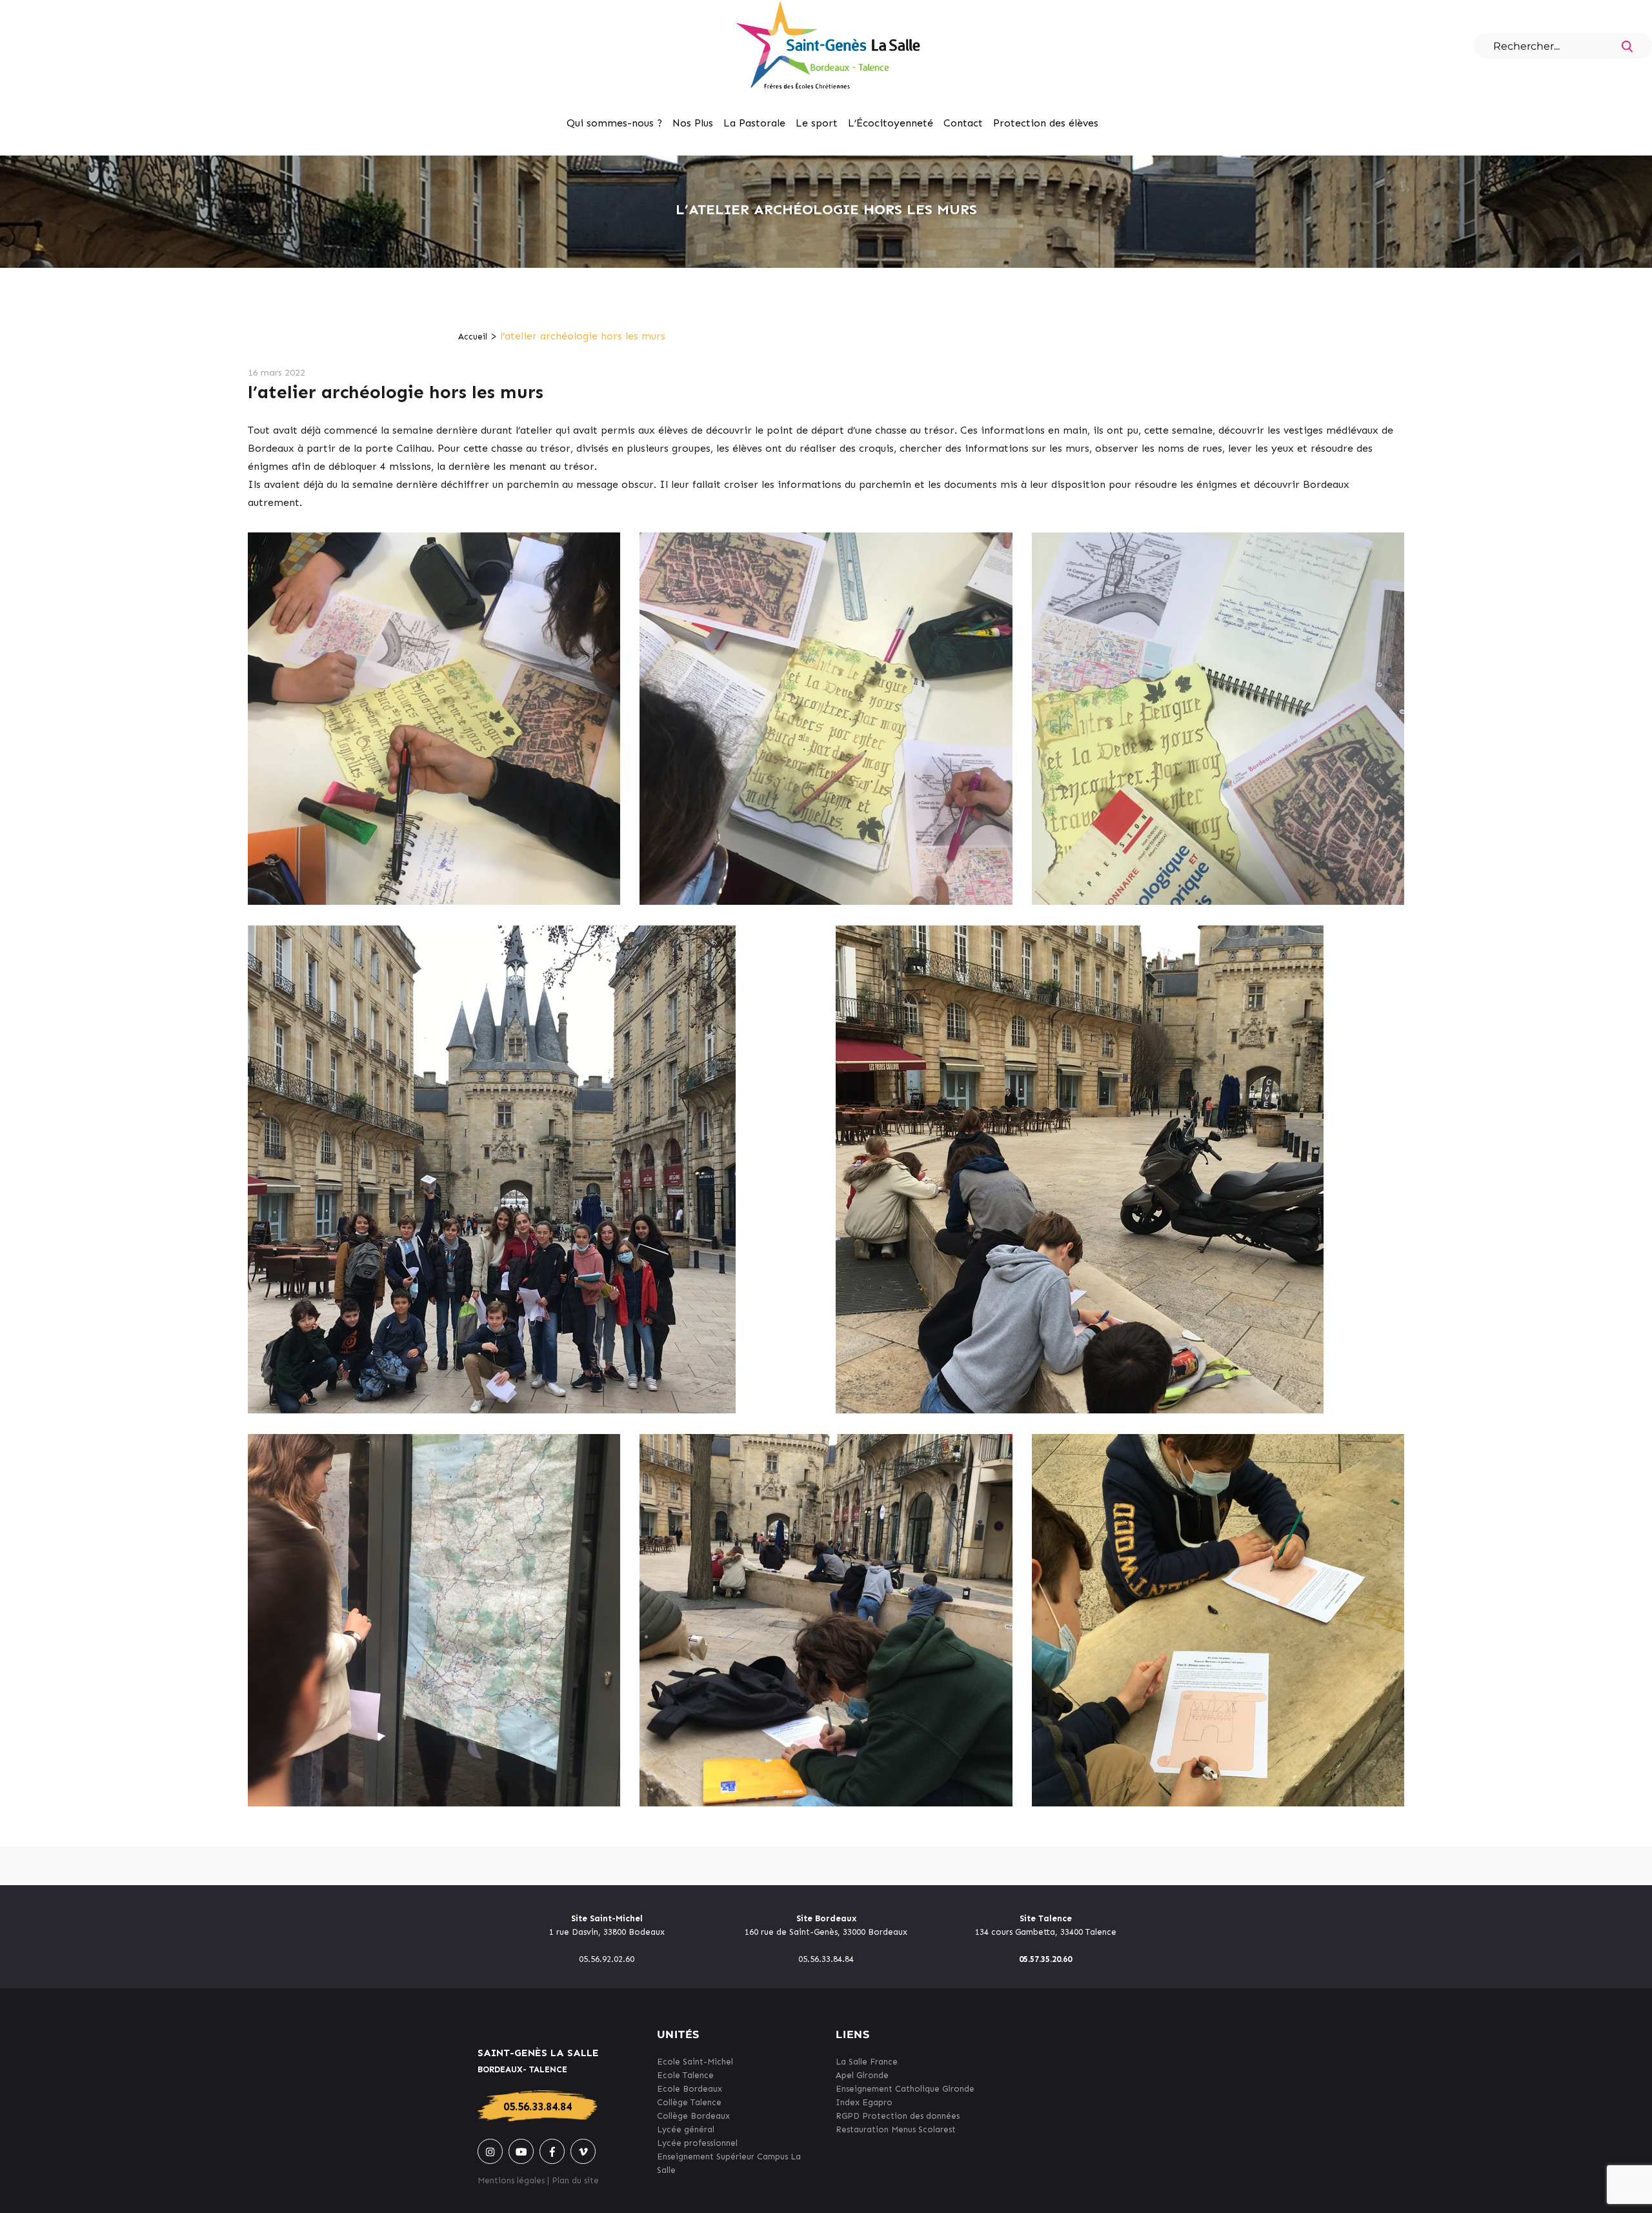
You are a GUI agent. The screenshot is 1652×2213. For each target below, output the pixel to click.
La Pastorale (754, 123)
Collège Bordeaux (693, 2116)
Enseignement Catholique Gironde (905, 2089)
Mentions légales (511, 2180)
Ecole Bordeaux (690, 2089)
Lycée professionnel (697, 2143)
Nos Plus (693, 123)
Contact (963, 123)
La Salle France (867, 2062)
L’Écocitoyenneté (891, 123)
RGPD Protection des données (898, 2116)
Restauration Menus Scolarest (896, 2129)
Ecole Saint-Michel (695, 2062)
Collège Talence (689, 2102)
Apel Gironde (862, 2075)
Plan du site (575, 2180)
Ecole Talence (685, 2075)
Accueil (473, 337)
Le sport (817, 123)
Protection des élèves (1046, 123)
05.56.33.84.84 (538, 2107)
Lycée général (686, 2129)
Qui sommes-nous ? (614, 123)
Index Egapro (864, 2102)
